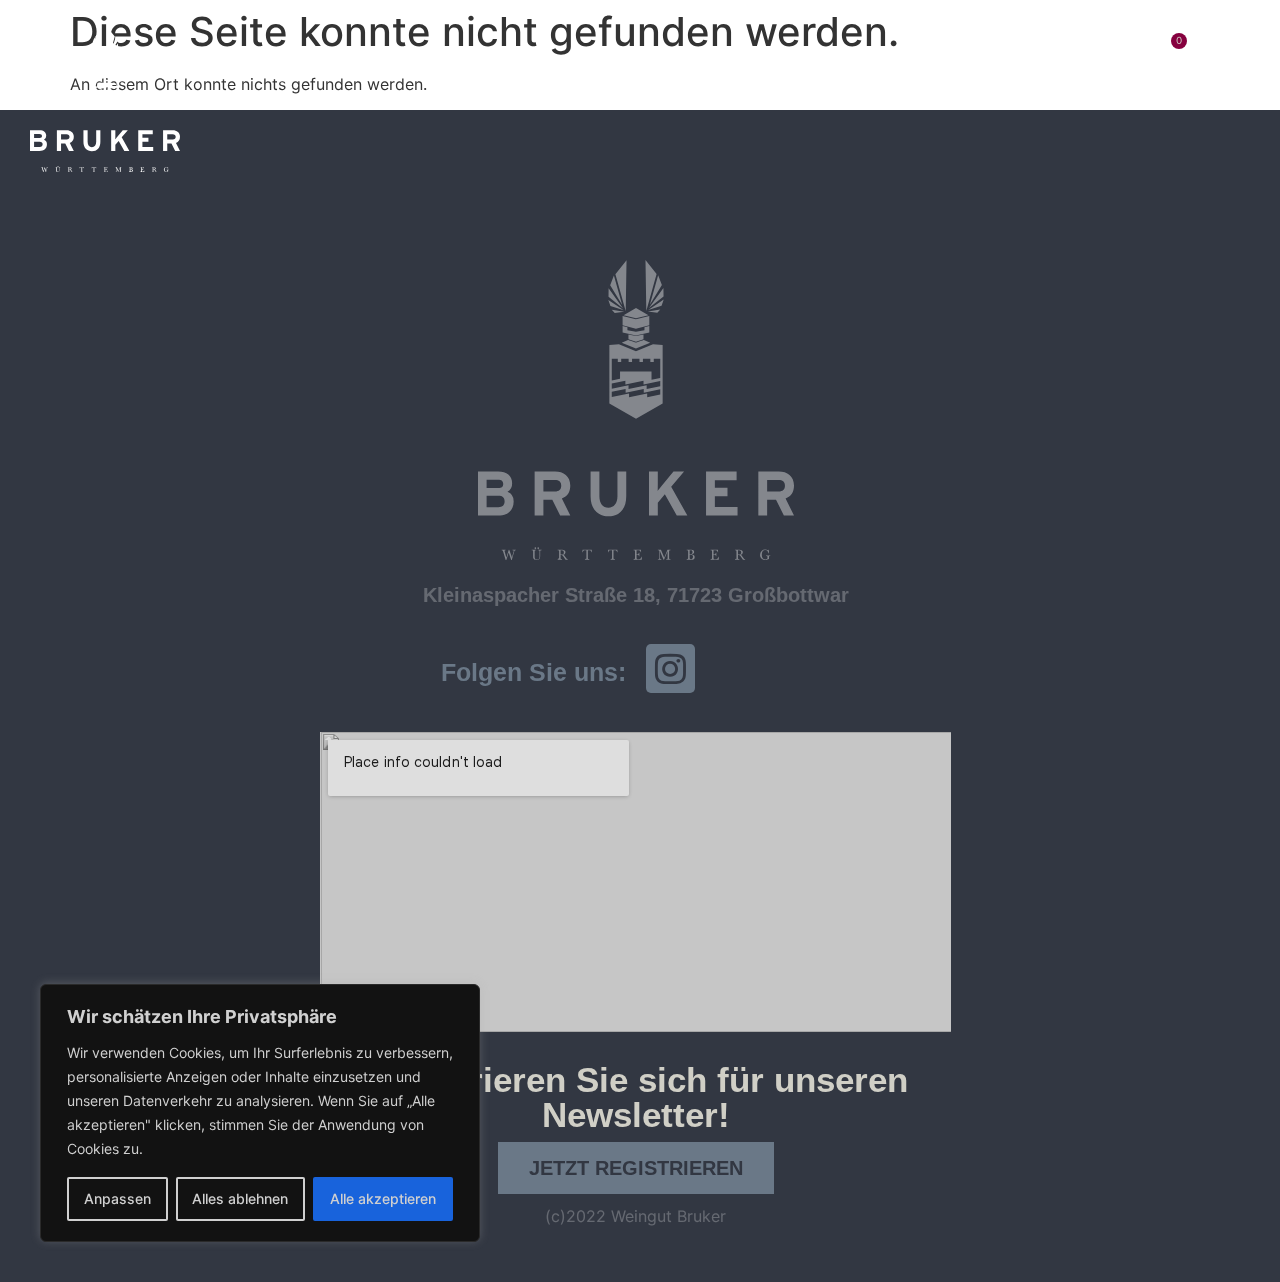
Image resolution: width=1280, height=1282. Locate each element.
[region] (260, 1113)
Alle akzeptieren (383, 1198)
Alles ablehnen (240, 1198)
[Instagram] (670, 668)
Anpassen (117, 1198)
